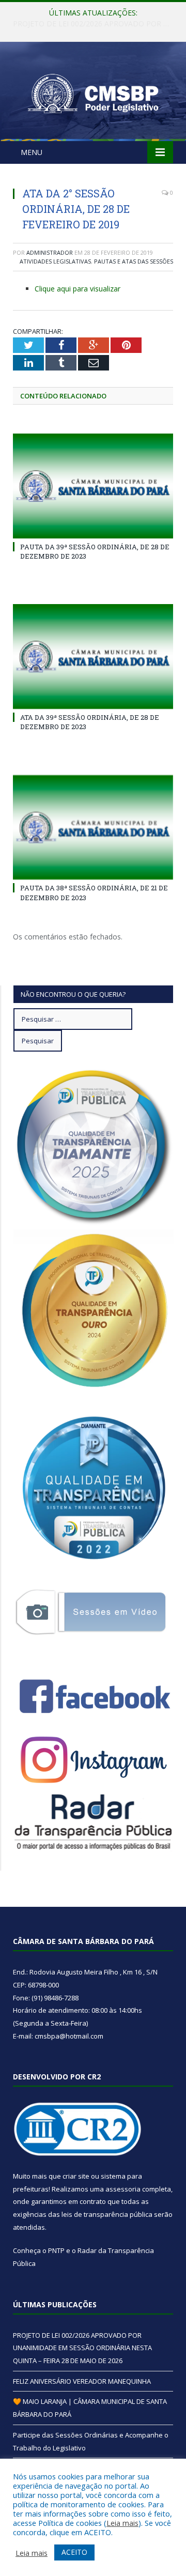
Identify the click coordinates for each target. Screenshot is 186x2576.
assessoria (123, 2189)
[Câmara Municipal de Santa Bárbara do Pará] (93, 93)
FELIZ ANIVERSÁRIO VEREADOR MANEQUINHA (92, 24)
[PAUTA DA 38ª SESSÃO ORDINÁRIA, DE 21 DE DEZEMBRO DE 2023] (93, 828)
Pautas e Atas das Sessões (134, 261)
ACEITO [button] (74, 2552)
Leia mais (122, 2523)
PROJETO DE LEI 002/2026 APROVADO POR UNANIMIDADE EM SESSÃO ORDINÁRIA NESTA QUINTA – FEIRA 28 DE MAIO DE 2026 (82, 2348)
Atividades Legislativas (55, 261)
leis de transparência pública (107, 2214)
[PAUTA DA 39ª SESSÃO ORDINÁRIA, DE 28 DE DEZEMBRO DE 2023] (93, 486)
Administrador (50, 252)
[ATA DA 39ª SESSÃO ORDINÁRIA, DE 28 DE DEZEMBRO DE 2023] (93, 657)
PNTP (56, 2250)
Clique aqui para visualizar (78, 289)
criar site (76, 2176)
